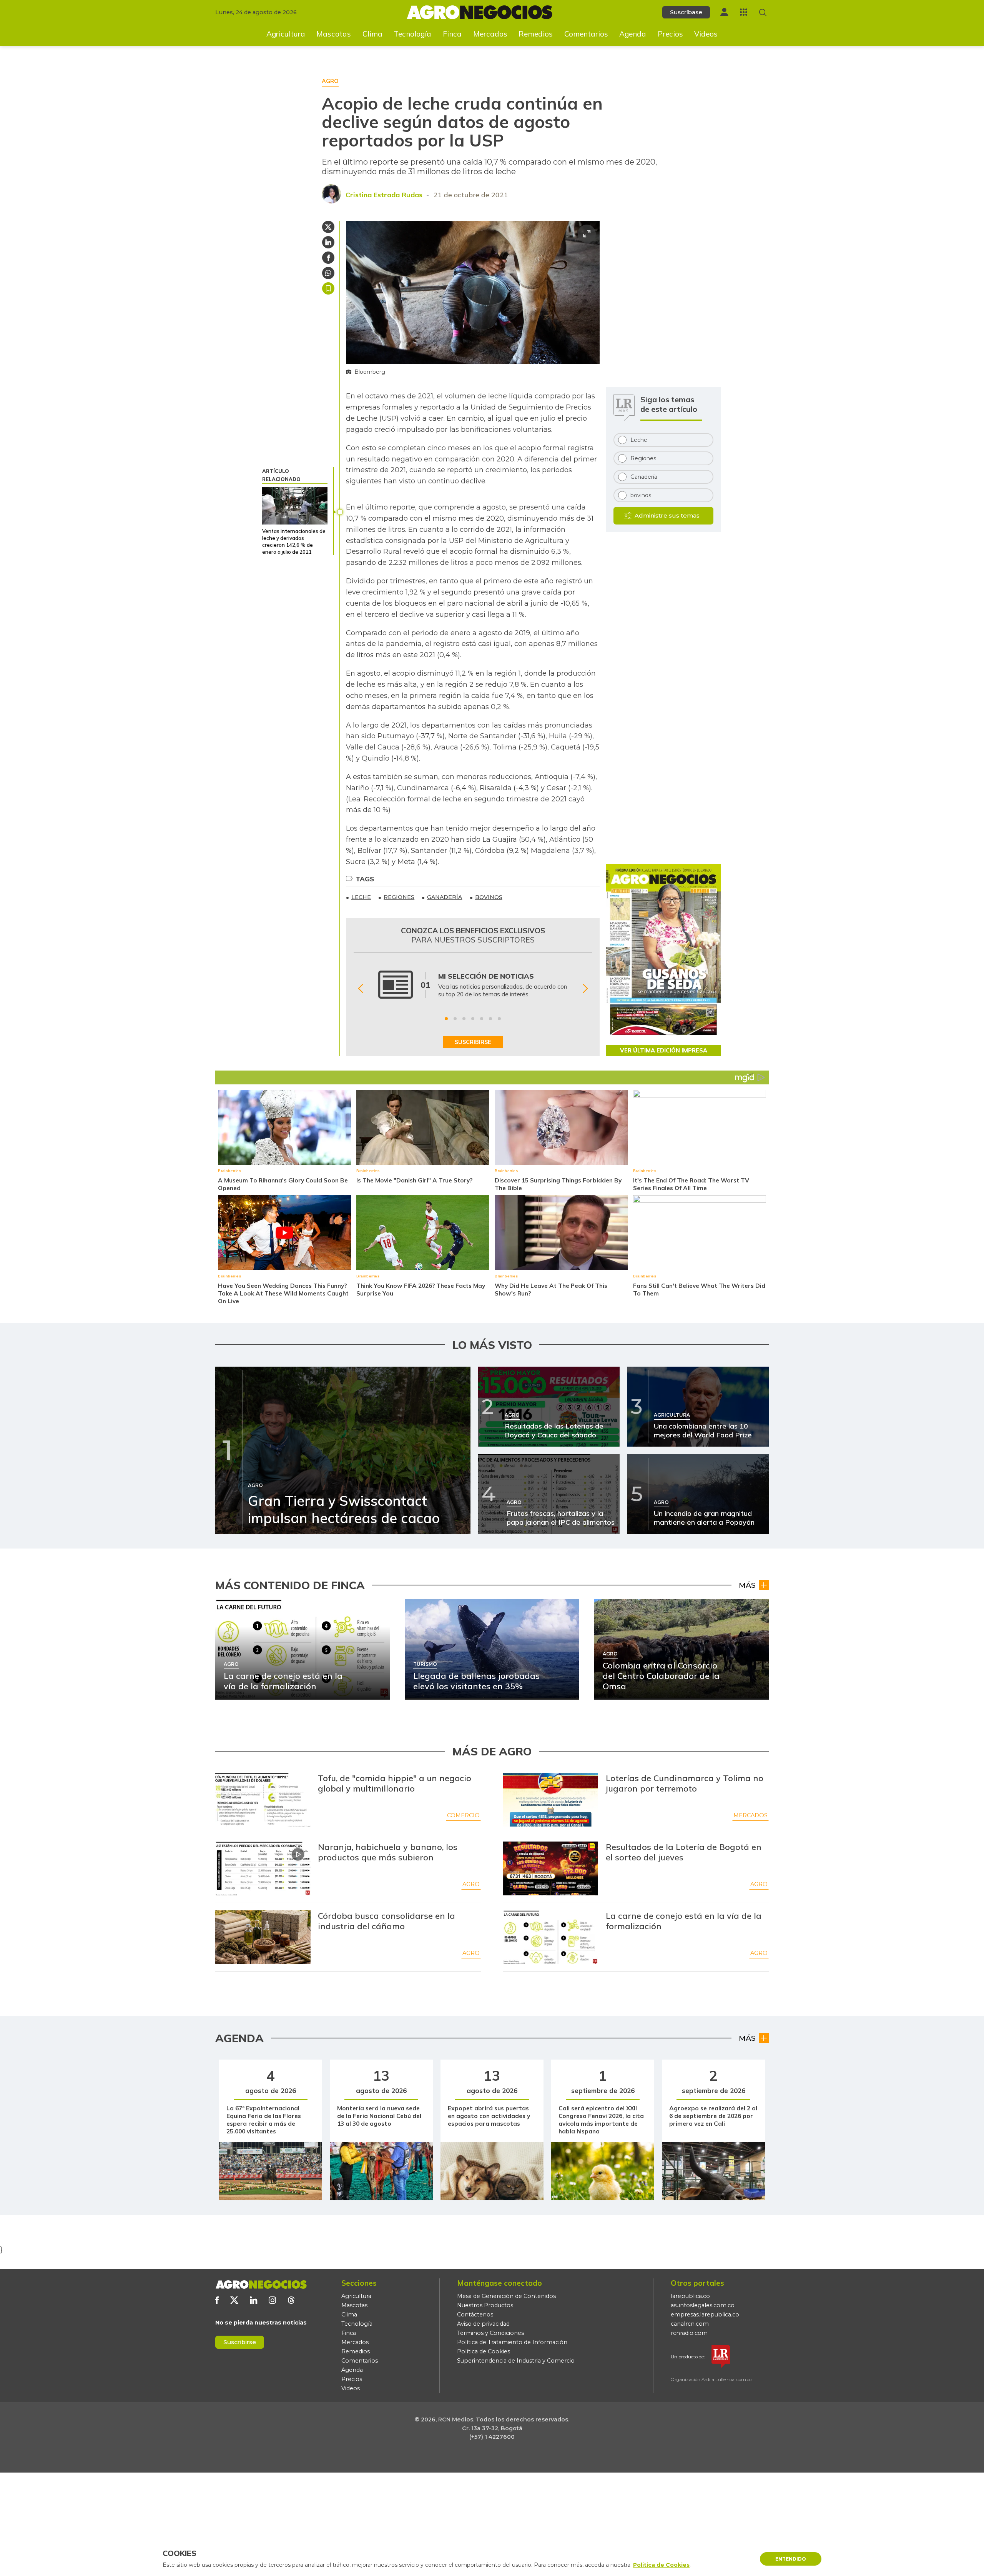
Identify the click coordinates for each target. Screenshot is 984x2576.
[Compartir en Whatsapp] (328, 273)
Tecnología (412, 34)
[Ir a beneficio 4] (473, 1019)
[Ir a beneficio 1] (446, 1019)
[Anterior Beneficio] (360, 988)
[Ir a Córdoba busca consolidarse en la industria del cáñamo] (263, 1937)
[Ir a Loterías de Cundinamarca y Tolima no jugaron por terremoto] (551, 1800)
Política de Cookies (484, 2351)
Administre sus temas (667, 515)
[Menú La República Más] (744, 12)
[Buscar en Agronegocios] (763, 12)
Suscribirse (240, 2342)
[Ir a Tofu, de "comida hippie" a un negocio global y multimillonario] (263, 1800)
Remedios (536, 34)
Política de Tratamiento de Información (512, 2342)
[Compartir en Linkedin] (328, 242)
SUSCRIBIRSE (473, 1042)
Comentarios (586, 34)
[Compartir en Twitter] (328, 227)
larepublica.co (690, 2296)
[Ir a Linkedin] (253, 2300)
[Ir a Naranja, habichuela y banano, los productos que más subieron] (263, 1868)
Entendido (791, 2559)
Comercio (463, 1815)
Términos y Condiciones (490, 2333)
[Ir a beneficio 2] (455, 1019)
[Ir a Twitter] (234, 2300)
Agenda (633, 34)
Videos (706, 34)
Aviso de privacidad (483, 2324)
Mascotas (334, 34)
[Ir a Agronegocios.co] (261, 2285)
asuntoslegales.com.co (703, 2305)
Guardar (328, 288)
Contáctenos (475, 2315)
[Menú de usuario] (724, 12)
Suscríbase (686, 12)
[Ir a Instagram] (272, 2300)
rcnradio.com (689, 2333)
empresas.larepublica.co (705, 2315)
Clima (372, 34)
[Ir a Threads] (291, 2300)
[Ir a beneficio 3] (464, 1019)
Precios (670, 34)
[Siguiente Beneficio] (585, 988)
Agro (471, 1884)
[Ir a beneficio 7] (499, 1019)
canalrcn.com (690, 2324)
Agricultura (286, 34)
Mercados (490, 34)
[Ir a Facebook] (217, 2300)
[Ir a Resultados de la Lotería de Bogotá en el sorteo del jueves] (551, 1868)
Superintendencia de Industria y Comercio (516, 2361)
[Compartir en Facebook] (328, 258)
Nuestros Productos (485, 2305)
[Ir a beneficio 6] (490, 1019)
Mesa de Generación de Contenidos (506, 2296)
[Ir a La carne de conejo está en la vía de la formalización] (551, 1937)
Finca (452, 34)
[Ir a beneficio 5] (482, 1019)
